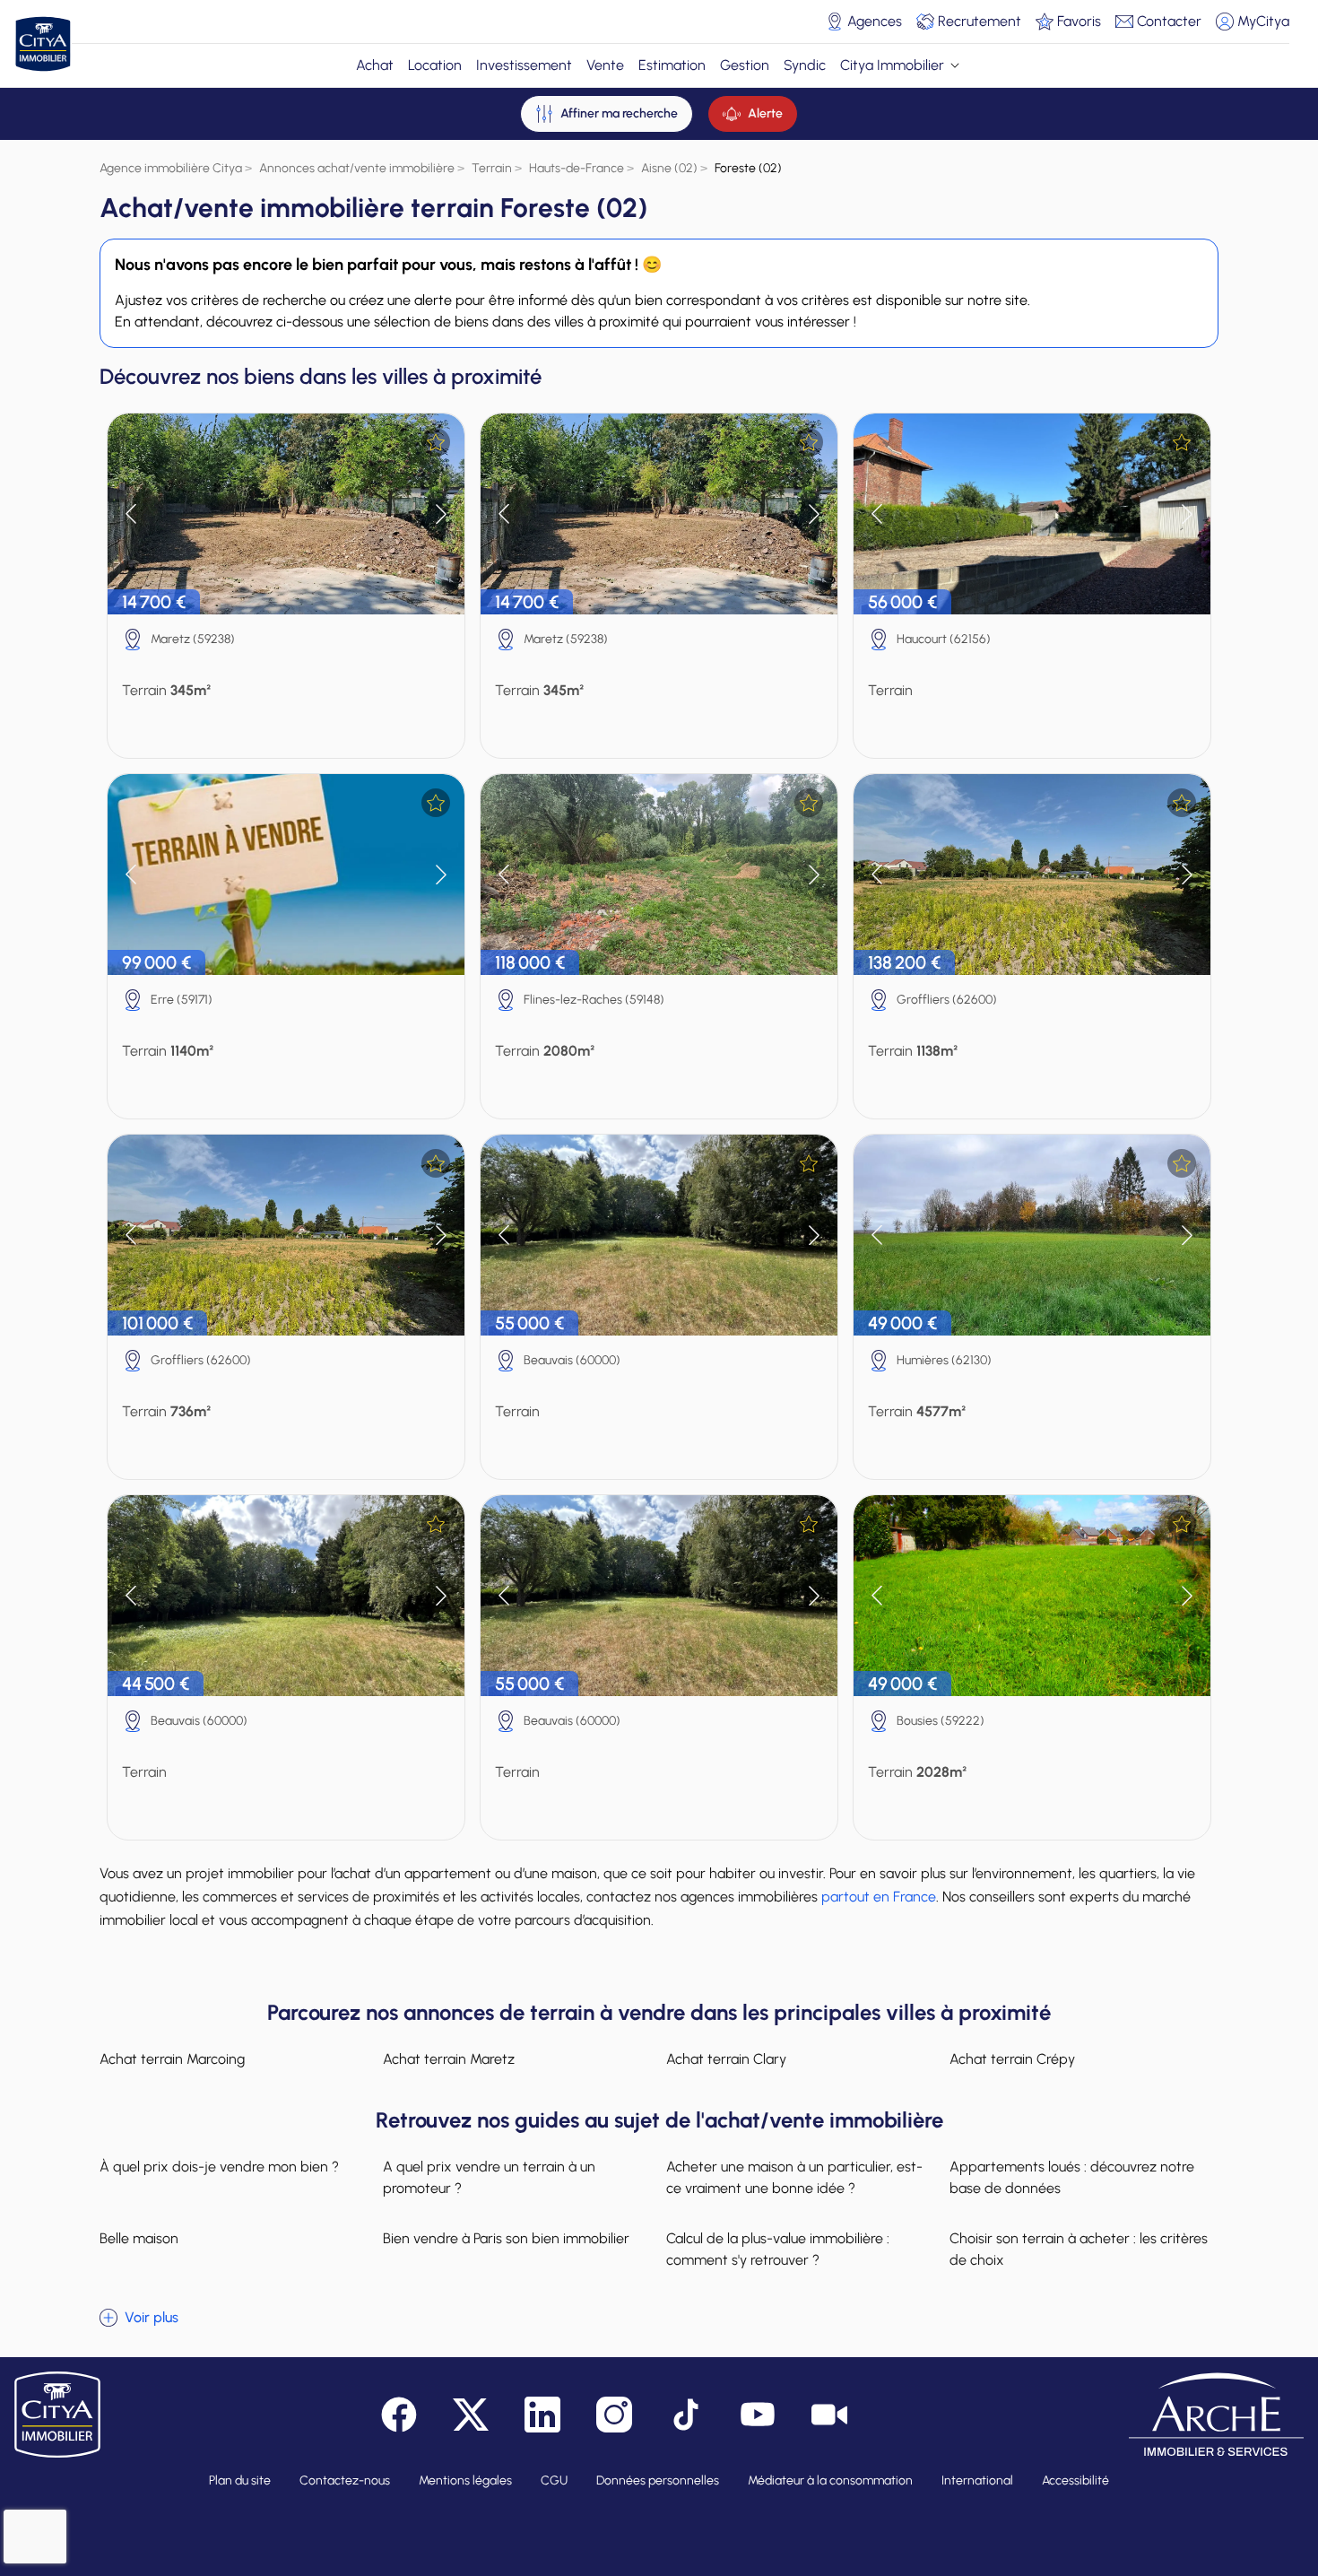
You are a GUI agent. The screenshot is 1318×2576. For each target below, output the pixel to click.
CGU (554, 2480)
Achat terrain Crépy (1012, 2059)
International (977, 2480)
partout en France (879, 1897)
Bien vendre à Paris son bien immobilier (506, 2238)
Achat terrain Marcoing (172, 2059)
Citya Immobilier (892, 65)
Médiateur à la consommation (830, 2480)
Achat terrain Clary (726, 2059)
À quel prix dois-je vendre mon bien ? (219, 2167)
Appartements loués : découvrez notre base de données (1072, 2177)
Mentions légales (465, 2480)
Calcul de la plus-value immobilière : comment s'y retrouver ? (778, 2249)
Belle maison (139, 2238)
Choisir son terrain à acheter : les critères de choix (1079, 2249)
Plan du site (240, 2480)
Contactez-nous (345, 2480)
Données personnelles (658, 2480)
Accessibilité (1075, 2480)
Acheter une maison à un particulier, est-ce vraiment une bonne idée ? (794, 2177)
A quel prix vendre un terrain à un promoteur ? (489, 2177)
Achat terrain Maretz (449, 2059)
